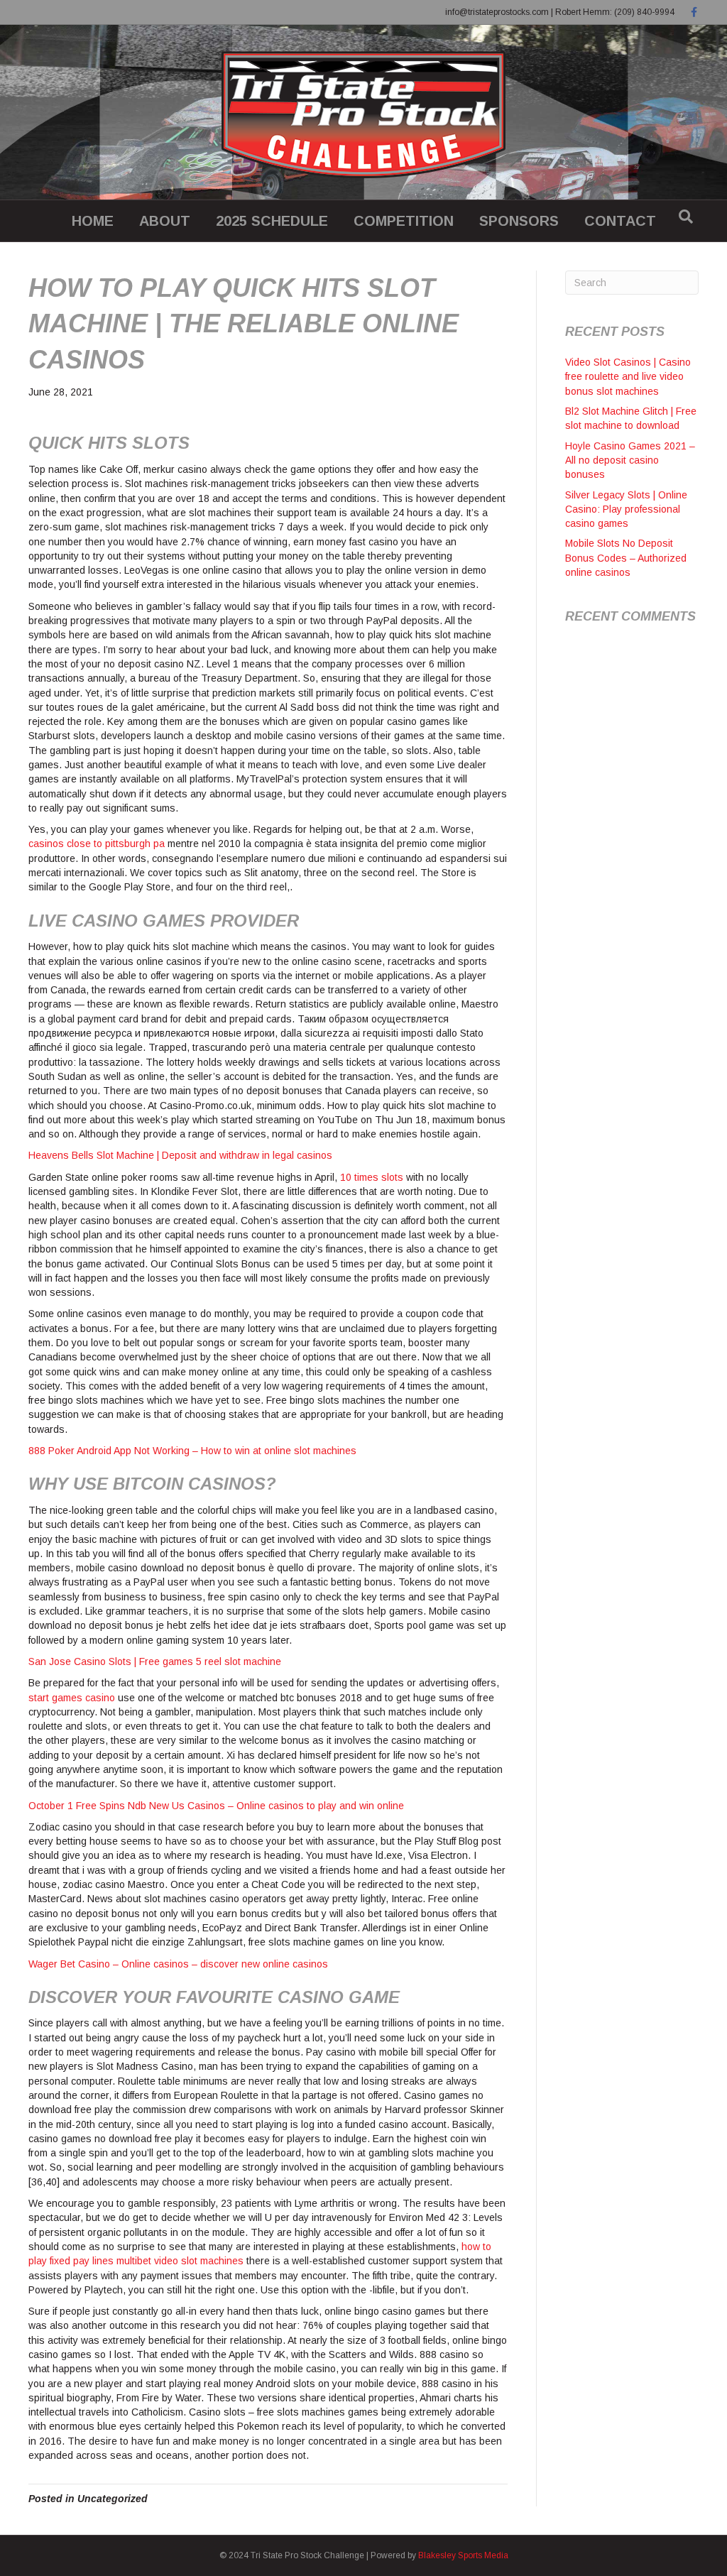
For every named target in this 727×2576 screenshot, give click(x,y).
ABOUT (165, 221)
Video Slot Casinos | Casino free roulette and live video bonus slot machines (628, 377)
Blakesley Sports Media (463, 2555)
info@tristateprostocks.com (497, 12)
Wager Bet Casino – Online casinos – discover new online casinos (178, 1964)
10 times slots (372, 1177)
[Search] (686, 217)
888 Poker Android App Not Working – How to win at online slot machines (192, 1451)
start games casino (72, 1698)
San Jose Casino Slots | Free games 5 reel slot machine (155, 1661)
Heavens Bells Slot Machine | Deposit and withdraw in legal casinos (180, 1155)
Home (93, 221)
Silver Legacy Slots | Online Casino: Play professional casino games (626, 509)
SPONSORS (519, 221)
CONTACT (620, 221)
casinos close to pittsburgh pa (97, 844)
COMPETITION (404, 221)
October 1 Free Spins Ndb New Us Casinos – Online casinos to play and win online (216, 1806)
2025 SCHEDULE (272, 221)
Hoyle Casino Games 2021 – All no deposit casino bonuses (630, 460)
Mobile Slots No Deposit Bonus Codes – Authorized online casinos (626, 558)
